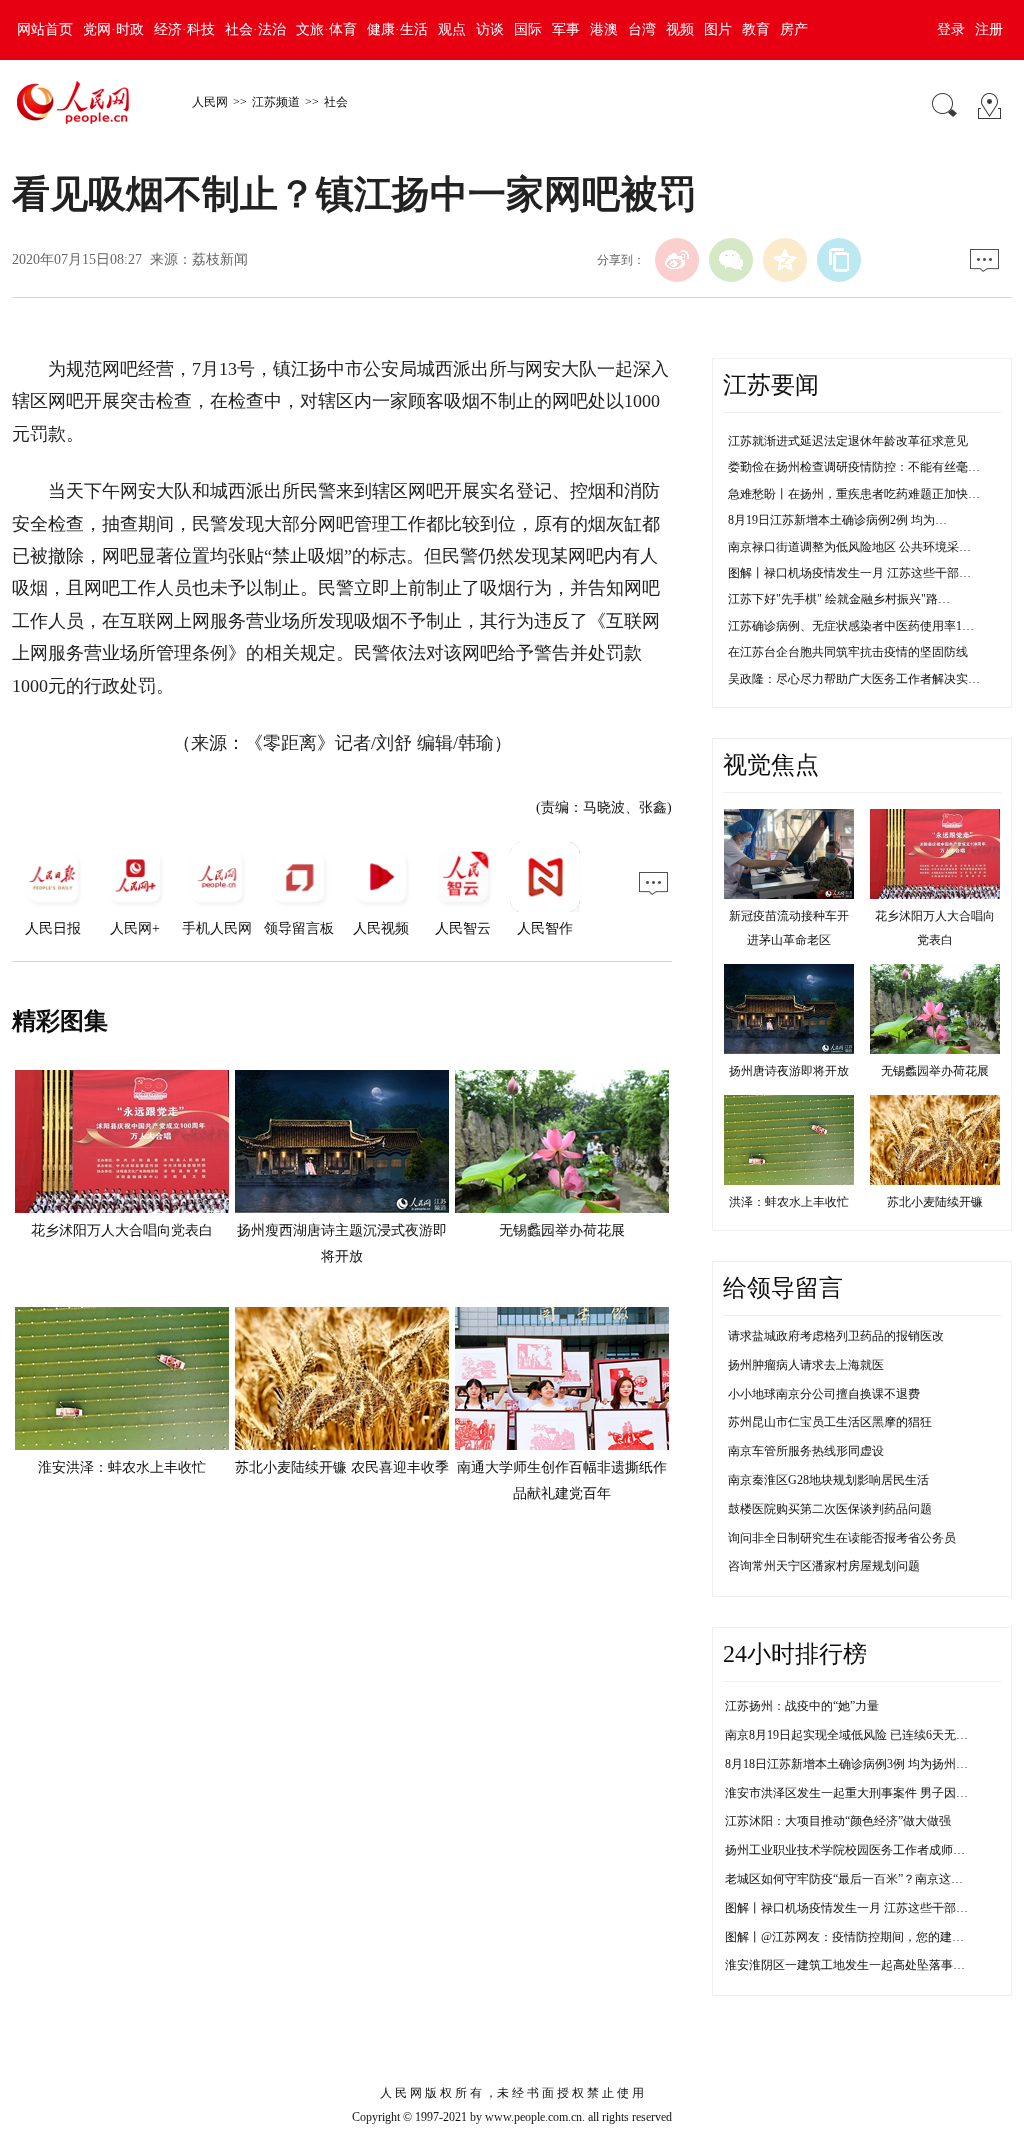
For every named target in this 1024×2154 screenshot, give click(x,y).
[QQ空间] (785, 260)
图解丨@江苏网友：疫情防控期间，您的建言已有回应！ (874, 1937)
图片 (718, 29)
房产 (794, 29)
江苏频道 (276, 102)
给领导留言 (783, 1288)
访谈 (490, 29)
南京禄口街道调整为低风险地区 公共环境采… (849, 547)
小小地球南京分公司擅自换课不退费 (824, 1394)
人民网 (210, 102)
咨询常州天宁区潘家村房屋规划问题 (824, 1566)
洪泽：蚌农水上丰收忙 (789, 1202)
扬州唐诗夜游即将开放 (789, 1071)
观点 (452, 29)
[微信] (731, 260)
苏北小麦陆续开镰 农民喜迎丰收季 (342, 1467)
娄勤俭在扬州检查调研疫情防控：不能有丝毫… (854, 467)
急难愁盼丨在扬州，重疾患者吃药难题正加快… (854, 494)
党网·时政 (113, 29)
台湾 (642, 29)
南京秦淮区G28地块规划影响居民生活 (828, 1480)
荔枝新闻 (220, 259)
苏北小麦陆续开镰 (935, 1202)
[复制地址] (839, 260)
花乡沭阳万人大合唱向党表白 (122, 1230)
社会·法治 (255, 29)
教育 (756, 29)
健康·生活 (397, 29)
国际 (528, 29)
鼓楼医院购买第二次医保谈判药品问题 (830, 1509)
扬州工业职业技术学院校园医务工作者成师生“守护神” (868, 1850)
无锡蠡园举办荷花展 (562, 1230)
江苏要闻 (771, 385)
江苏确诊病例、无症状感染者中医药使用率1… (851, 626)
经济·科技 (184, 29)
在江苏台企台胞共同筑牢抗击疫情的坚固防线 (848, 652)
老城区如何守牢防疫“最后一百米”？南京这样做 (850, 1879)
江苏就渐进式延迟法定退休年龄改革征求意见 (848, 441)
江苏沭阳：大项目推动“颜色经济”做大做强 (838, 1821)
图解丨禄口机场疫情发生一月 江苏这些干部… (849, 573)
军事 (566, 29)
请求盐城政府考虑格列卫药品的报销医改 (836, 1336)
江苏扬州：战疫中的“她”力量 (802, 1706)
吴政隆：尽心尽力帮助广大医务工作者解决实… (854, 679)
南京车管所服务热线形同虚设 (806, 1451)
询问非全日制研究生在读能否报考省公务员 (842, 1538)
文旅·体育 (326, 29)
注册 (989, 29)
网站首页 (45, 29)
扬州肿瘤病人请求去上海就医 (806, 1365)
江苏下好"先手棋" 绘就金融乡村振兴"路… (839, 599)
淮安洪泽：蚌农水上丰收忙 (122, 1467)
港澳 (604, 29)
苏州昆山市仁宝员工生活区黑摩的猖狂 (830, 1422)
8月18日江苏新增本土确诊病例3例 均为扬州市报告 (858, 1764)
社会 (336, 102)
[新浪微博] (677, 260)
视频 (680, 29)
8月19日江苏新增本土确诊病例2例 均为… (837, 520)
